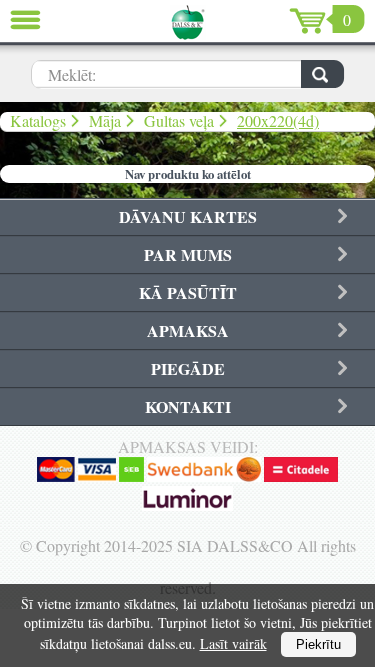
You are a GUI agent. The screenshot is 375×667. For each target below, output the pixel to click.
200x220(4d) (278, 120)
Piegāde (188, 368)
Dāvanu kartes (188, 216)
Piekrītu (318, 644)
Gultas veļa (179, 120)
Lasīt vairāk (233, 643)
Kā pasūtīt (188, 292)
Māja (105, 120)
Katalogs (38, 120)
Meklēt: (72, 74)
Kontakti (188, 406)
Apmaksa (188, 330)
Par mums (188, 254)
